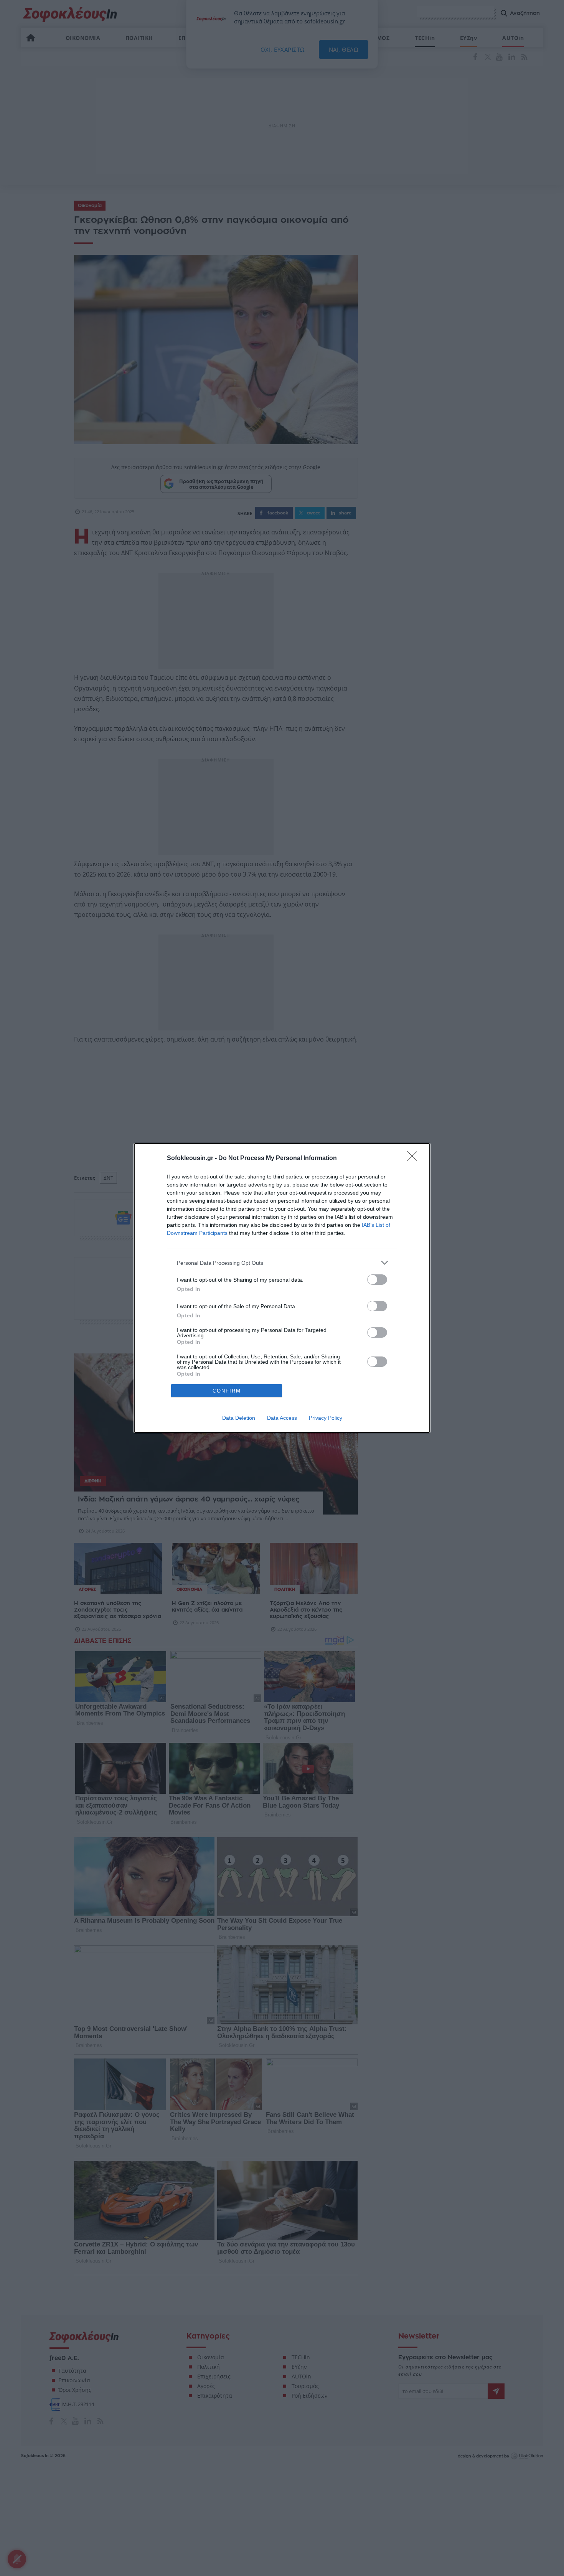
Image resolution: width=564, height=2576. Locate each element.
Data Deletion (239, 1418)
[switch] (377, 1280)
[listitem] (282, 1263)
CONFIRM (227, 1391)
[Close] (415, 1159)
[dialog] (282, 1288)
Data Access (282, 1418)
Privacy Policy (326, 1418)
